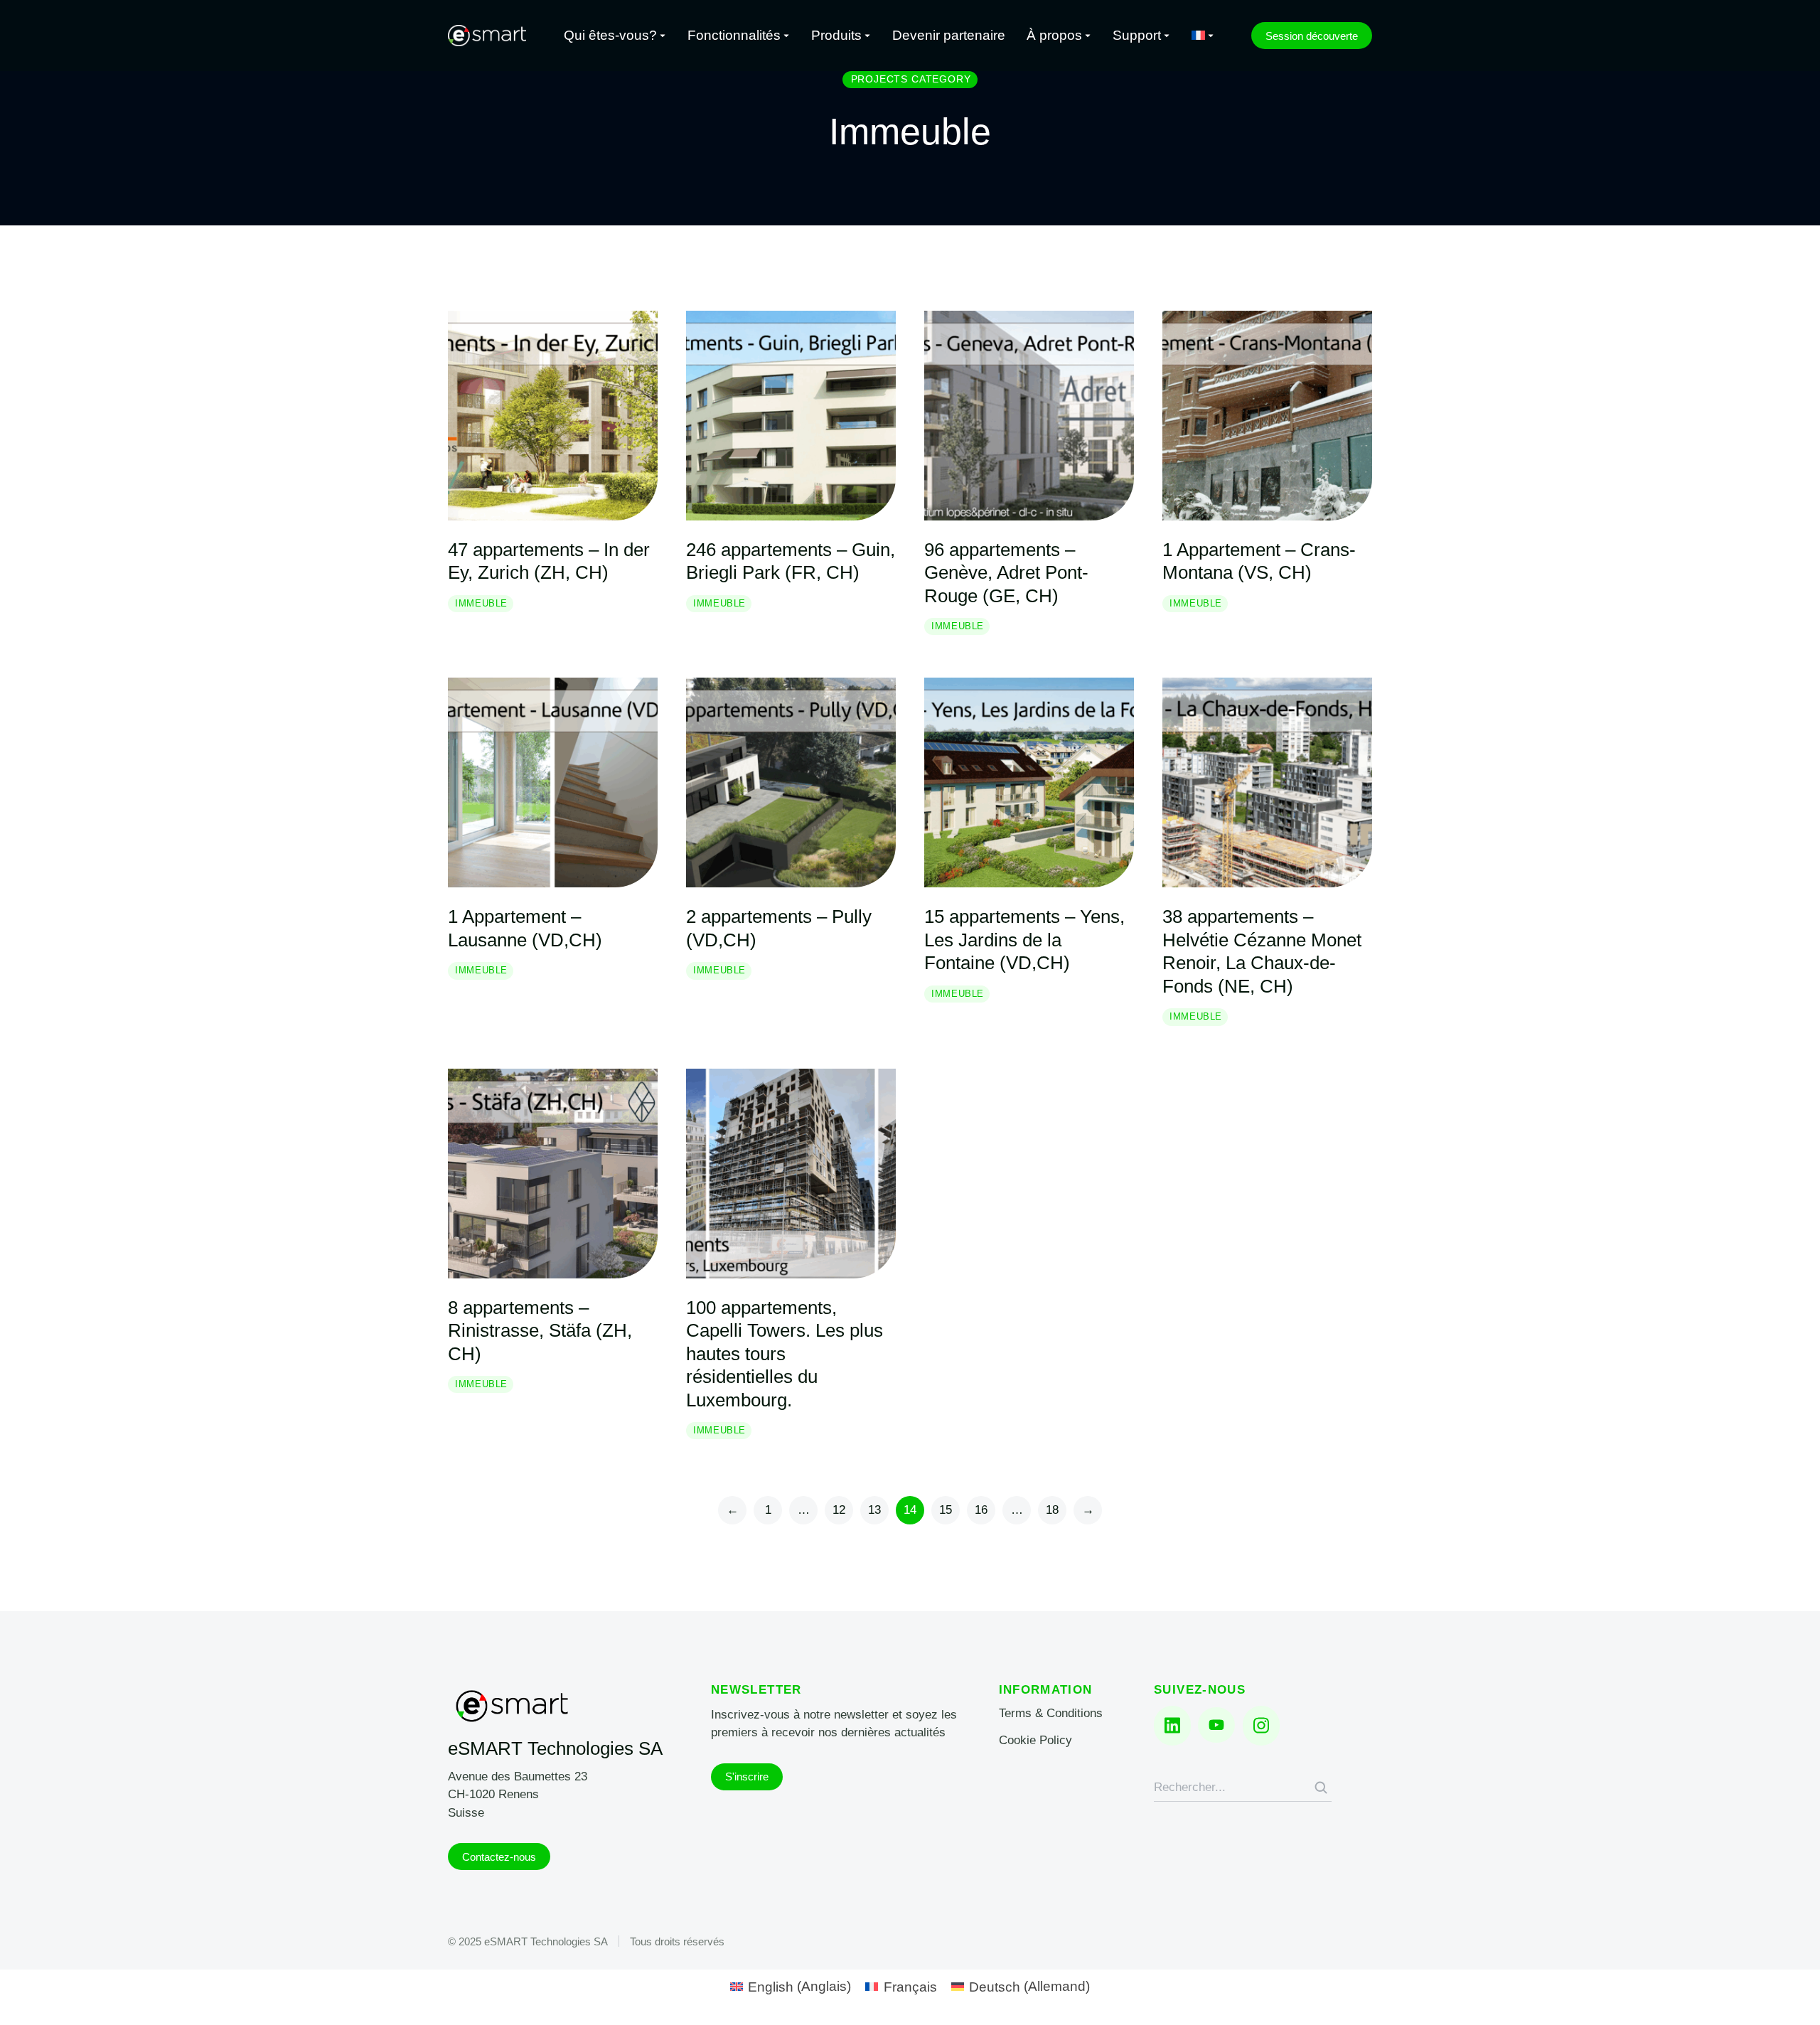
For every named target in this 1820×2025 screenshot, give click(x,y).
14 (910, 1510)
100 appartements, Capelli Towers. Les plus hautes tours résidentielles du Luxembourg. (785, 1354)
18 (1052, 1510)
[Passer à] (1203, 36)
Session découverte (1312, 36)
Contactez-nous (499, 1857)
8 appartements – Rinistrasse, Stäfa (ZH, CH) (540, 1331)
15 (946, 1510)
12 (839, 1510)
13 (874, 1510)
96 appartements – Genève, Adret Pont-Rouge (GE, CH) (1006, 573)
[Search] (1321, 1788)
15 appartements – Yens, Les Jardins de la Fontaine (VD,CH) (1024, 940)
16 (981, 1510)
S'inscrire (747, 1776)
